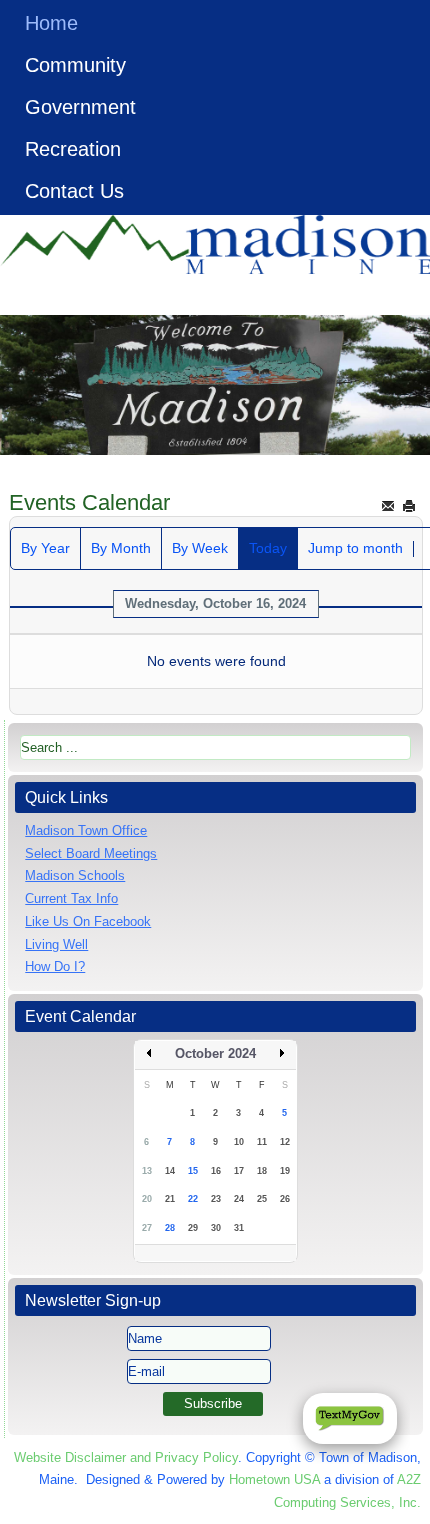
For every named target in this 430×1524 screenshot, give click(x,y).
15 (193, 1171)
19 (285, 1171)
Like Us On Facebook (88, 921)
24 (239, 1199)
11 (262, 1142)
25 (262, 1199)
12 (285, 1142)
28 (170, 1228)
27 (147, 1228)
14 (170, 1171)
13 (147, 1171)
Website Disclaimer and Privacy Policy (126, 1457)
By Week (200, 548)
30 (216, 1228)
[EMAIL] (388, 505)
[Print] (409, 505)
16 (216, 1171)
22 (193, 1199)
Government (80, 107)
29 (193, 1228)
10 (239, 1142)
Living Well (56, 944)
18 (262, 1171)
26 (285, 1199)
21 (170, 1199)
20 (147, 1199)
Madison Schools (75, 875)
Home (51, 23)
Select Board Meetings (91, 853)
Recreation (73, 149)
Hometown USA (274, 1479)
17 (239, 1171)
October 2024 (215, 1053)
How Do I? (55, 966)
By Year (45, 548)
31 (239, 1228)
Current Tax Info (71, 898)
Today (268, 548)
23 (216, 1199)
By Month (121, 548)
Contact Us (74, 191)
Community (75, 65)
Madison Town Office (86, 830)
